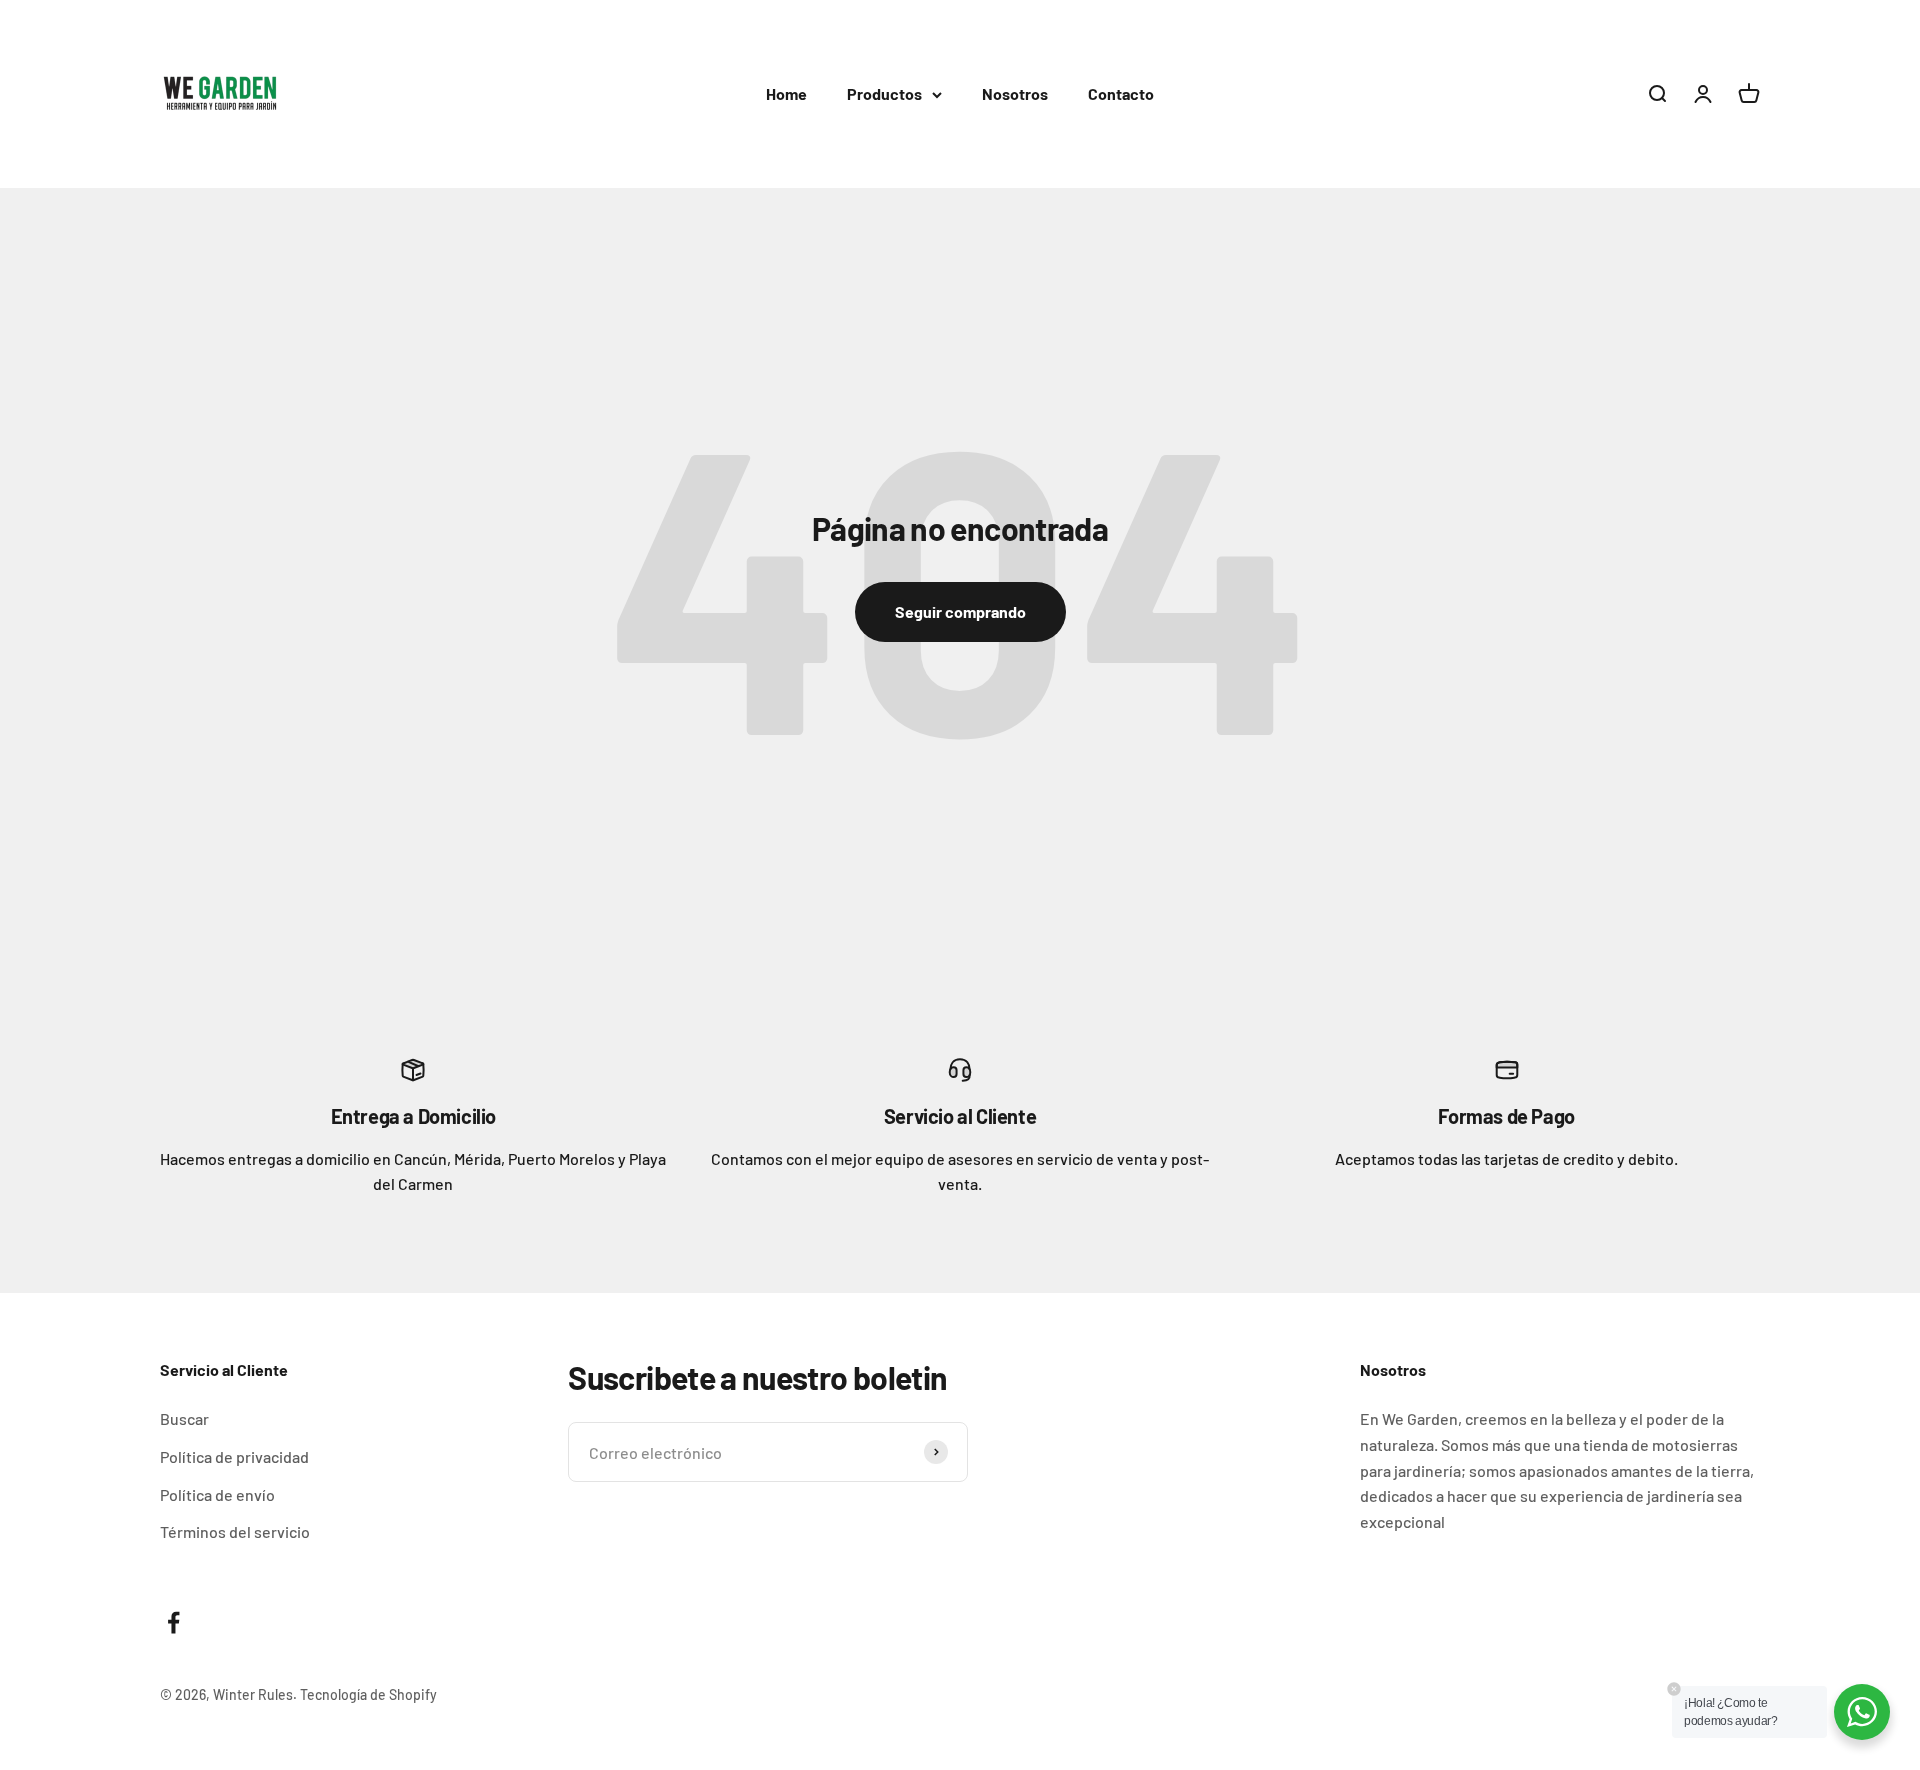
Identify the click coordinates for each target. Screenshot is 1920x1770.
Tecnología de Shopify (368, 1694)
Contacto (1121, 93)
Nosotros (1015, 93)
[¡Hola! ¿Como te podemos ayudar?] (1862, 1712)
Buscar (184, 1418)
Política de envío (217, 1494)
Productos (884, 93)
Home (786, 93)
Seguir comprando (960, 611)
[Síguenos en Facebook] (173, 1622)
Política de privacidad (234, 1456)
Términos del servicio (235, 1531)
